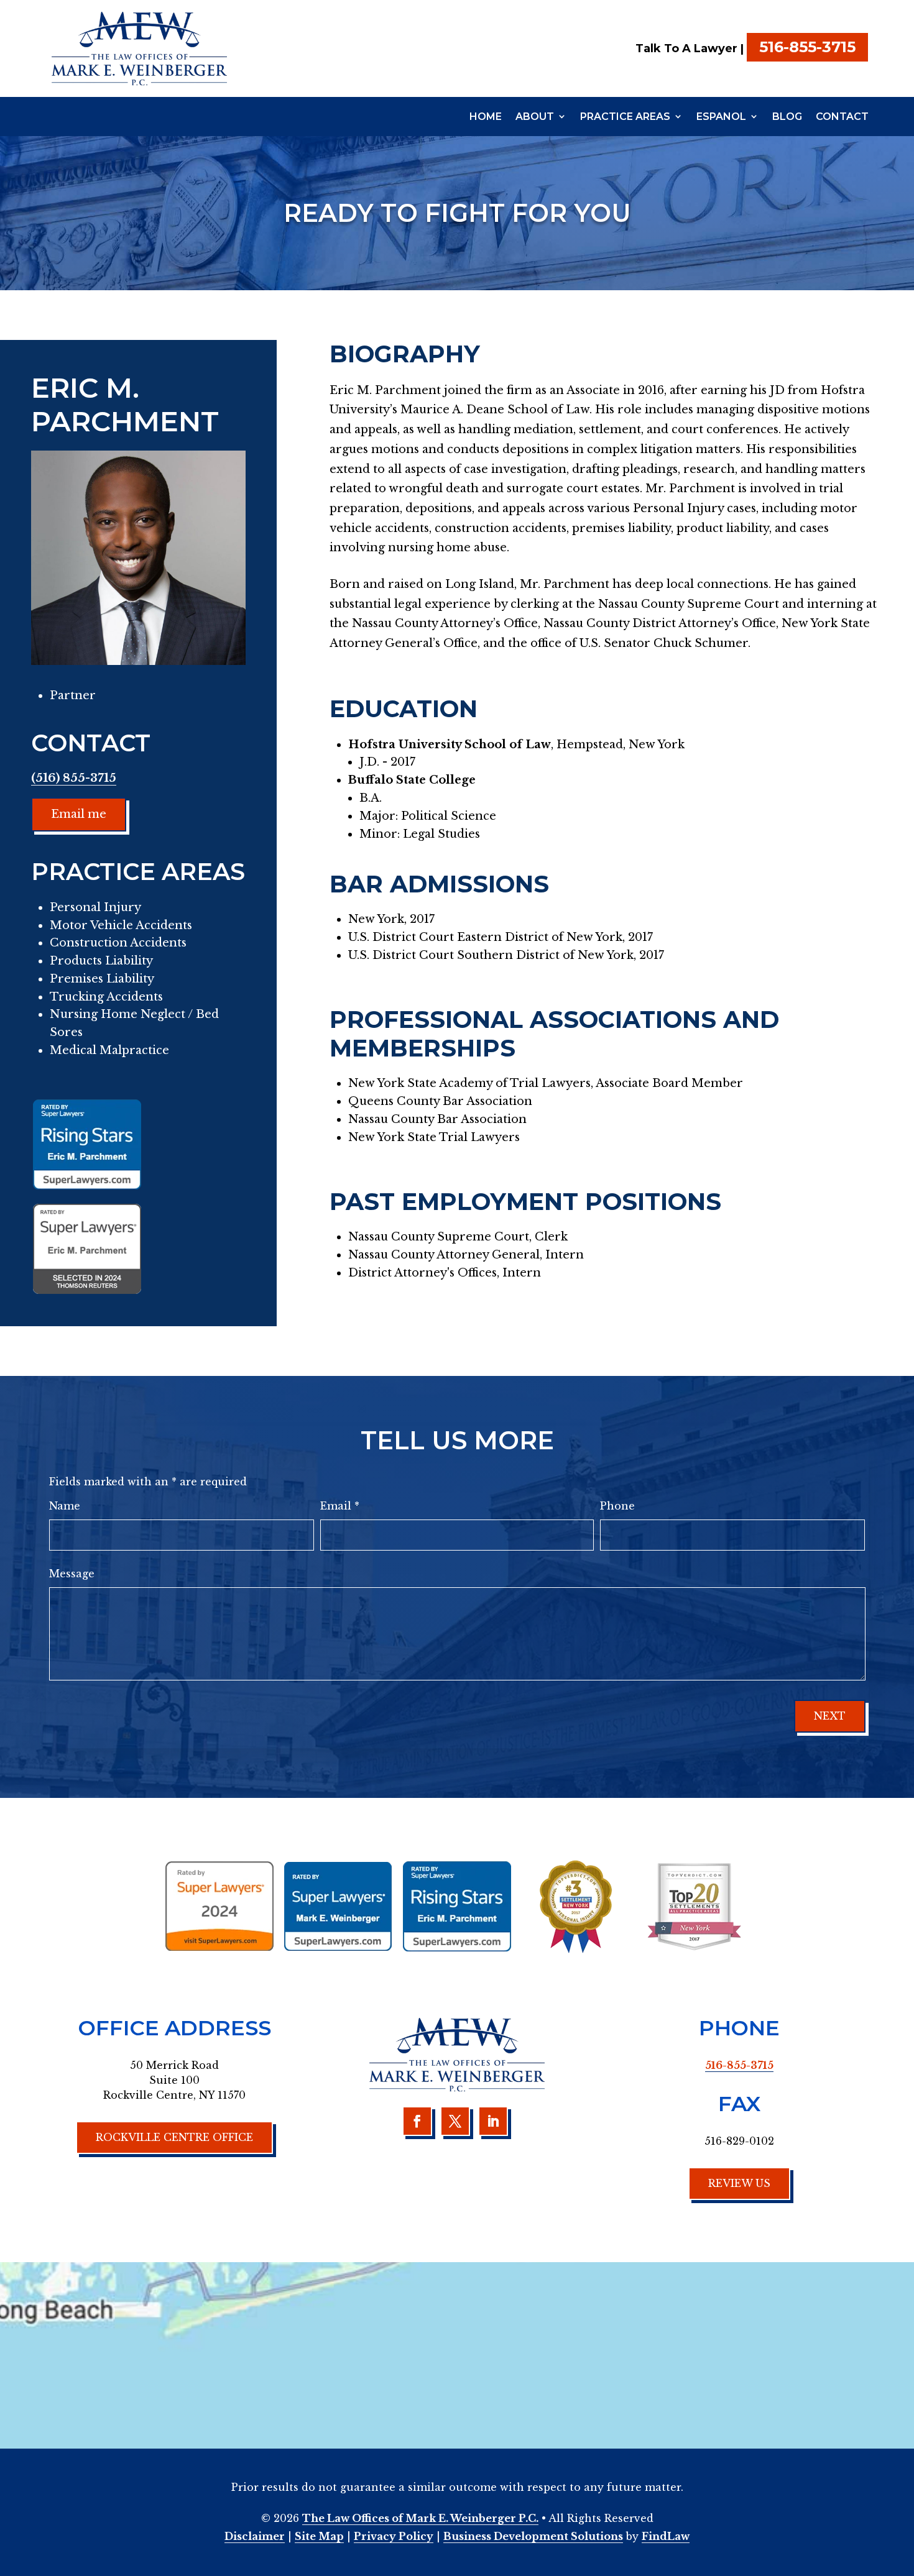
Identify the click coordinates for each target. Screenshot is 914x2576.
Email (340, 1506)
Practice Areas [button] (625, 117)
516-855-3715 (807, 47)
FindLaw (666, 2536)
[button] (902, 2486)
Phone (617, 1506)
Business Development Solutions (533, 2536)
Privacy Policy (394, 2536)
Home (486, 117)
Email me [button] (79, 814)
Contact (842, 117)
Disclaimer (255, 2536)
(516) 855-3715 (74, 778)
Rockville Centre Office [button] (174, 2137)
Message (72, 1574)
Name (65, 1506)
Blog (787, 117)
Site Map (319, 2536)
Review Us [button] (739, 2183)
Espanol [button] (721, 117)
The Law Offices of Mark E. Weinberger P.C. (420, 2518)
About (535, 117)
